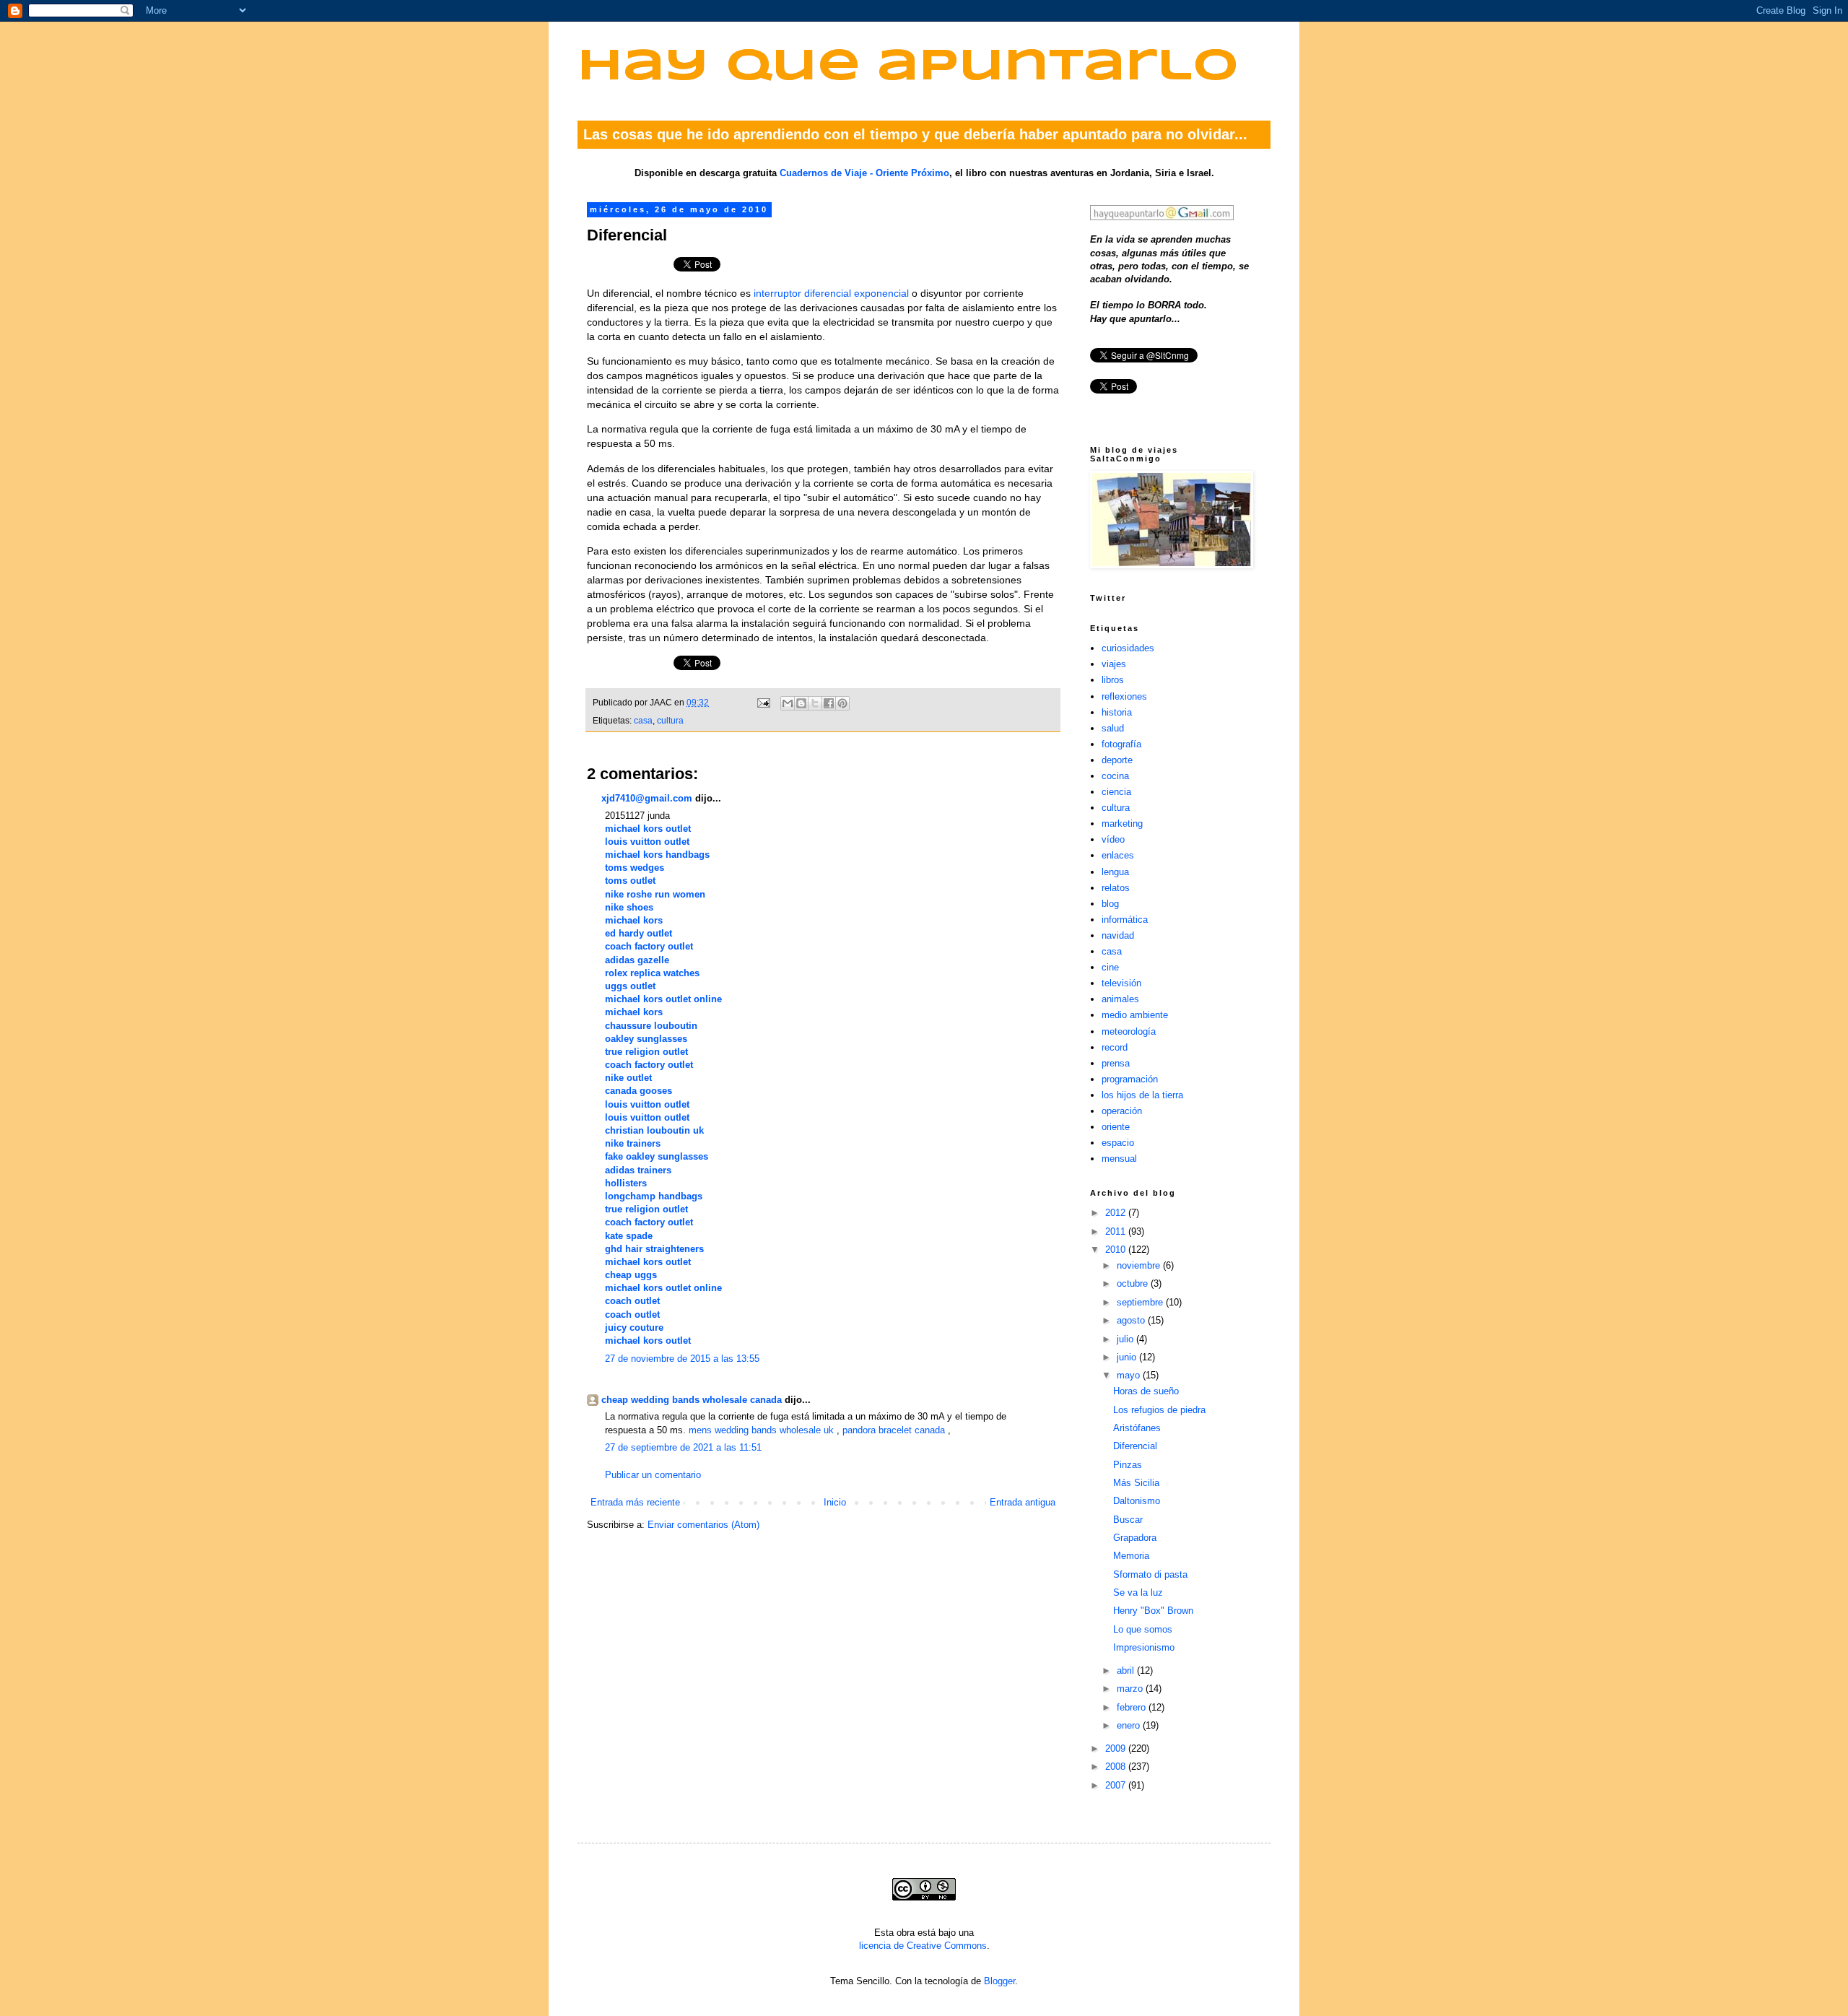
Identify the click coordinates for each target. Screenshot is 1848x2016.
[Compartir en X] (815, 703)
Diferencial (1135, 1446)
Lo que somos (1143, 1629)
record (1115, 1047)
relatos (1116, 888)
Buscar (1128, 1520)
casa (643, 720)
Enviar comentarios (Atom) (703, 1525)
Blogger (999, 1981)
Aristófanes (1137, 1428)
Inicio (835, 1502)
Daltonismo (1137, 1501)
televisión (1121, 983)
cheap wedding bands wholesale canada (692, 1400)
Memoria (1131, 1556)
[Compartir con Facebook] (829, 703)
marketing (1122, 824)
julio (1126, 1339)
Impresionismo (1144, 1647)
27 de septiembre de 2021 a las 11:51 (683, 1447)
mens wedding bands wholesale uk (761, 1430)
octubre (1134, 1283)
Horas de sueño (1146, 1391)
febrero (1133, 1707)
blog (1110, 904)
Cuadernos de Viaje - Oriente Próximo (864, 173)
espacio (1118, 1143)
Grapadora (1135, 1538)
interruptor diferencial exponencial (831, 293)
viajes (1114, 664)
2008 (1117, 1767)
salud (1113, 728)
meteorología (1129, 1031)
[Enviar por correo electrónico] (788, 703)
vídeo (1113, 839)
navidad (1118, 935)
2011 (1117, 1231)
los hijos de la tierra (1142, 1095)
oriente (1116, 1127)
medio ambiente (1135, 1015)
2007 (1117, 1785)
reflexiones (1124, 696)
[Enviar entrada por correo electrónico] (763, 702)
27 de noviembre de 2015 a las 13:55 (682, 1359)
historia (1117, 712)
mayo (1130, 1375)
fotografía (1121, 744)
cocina (1115, 776)
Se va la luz (1138, 1593)
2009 (1117, 1748)
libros (1113, 680)
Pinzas (1128, 1465)
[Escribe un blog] (801, 703)
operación (1122, 1111)
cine (1110, 967)
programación (1130, 1079)
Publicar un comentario (653, 1475)
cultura (670, 720)
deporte (1117, 760)
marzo (1131, 1689)
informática (1125, 920)
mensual (1119, 1159)
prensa (1116, 1063)
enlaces (1118, 855)
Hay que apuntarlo (908, 68)
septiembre (1141, 1302)
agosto (1132, 1320)
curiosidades (1128, 648)
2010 (1117, 1250)
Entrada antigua (1023, 1502)
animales (1120, 999)
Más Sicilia (1136, 1483)
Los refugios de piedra (1159, 1410)
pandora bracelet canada (894, 1430)
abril (1127, 1670)
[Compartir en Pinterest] (842, 703)
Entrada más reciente (635, 1502)
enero (1130, 1725)
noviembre (1140, 1265)
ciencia (1116, 792)
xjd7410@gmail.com (647, 798)
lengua (1115, 872)
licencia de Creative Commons (923, 1946)
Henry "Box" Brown (1153, 1611)
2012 (1117, 1213)
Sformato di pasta (1150, 1574)
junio (1128, 1357)
